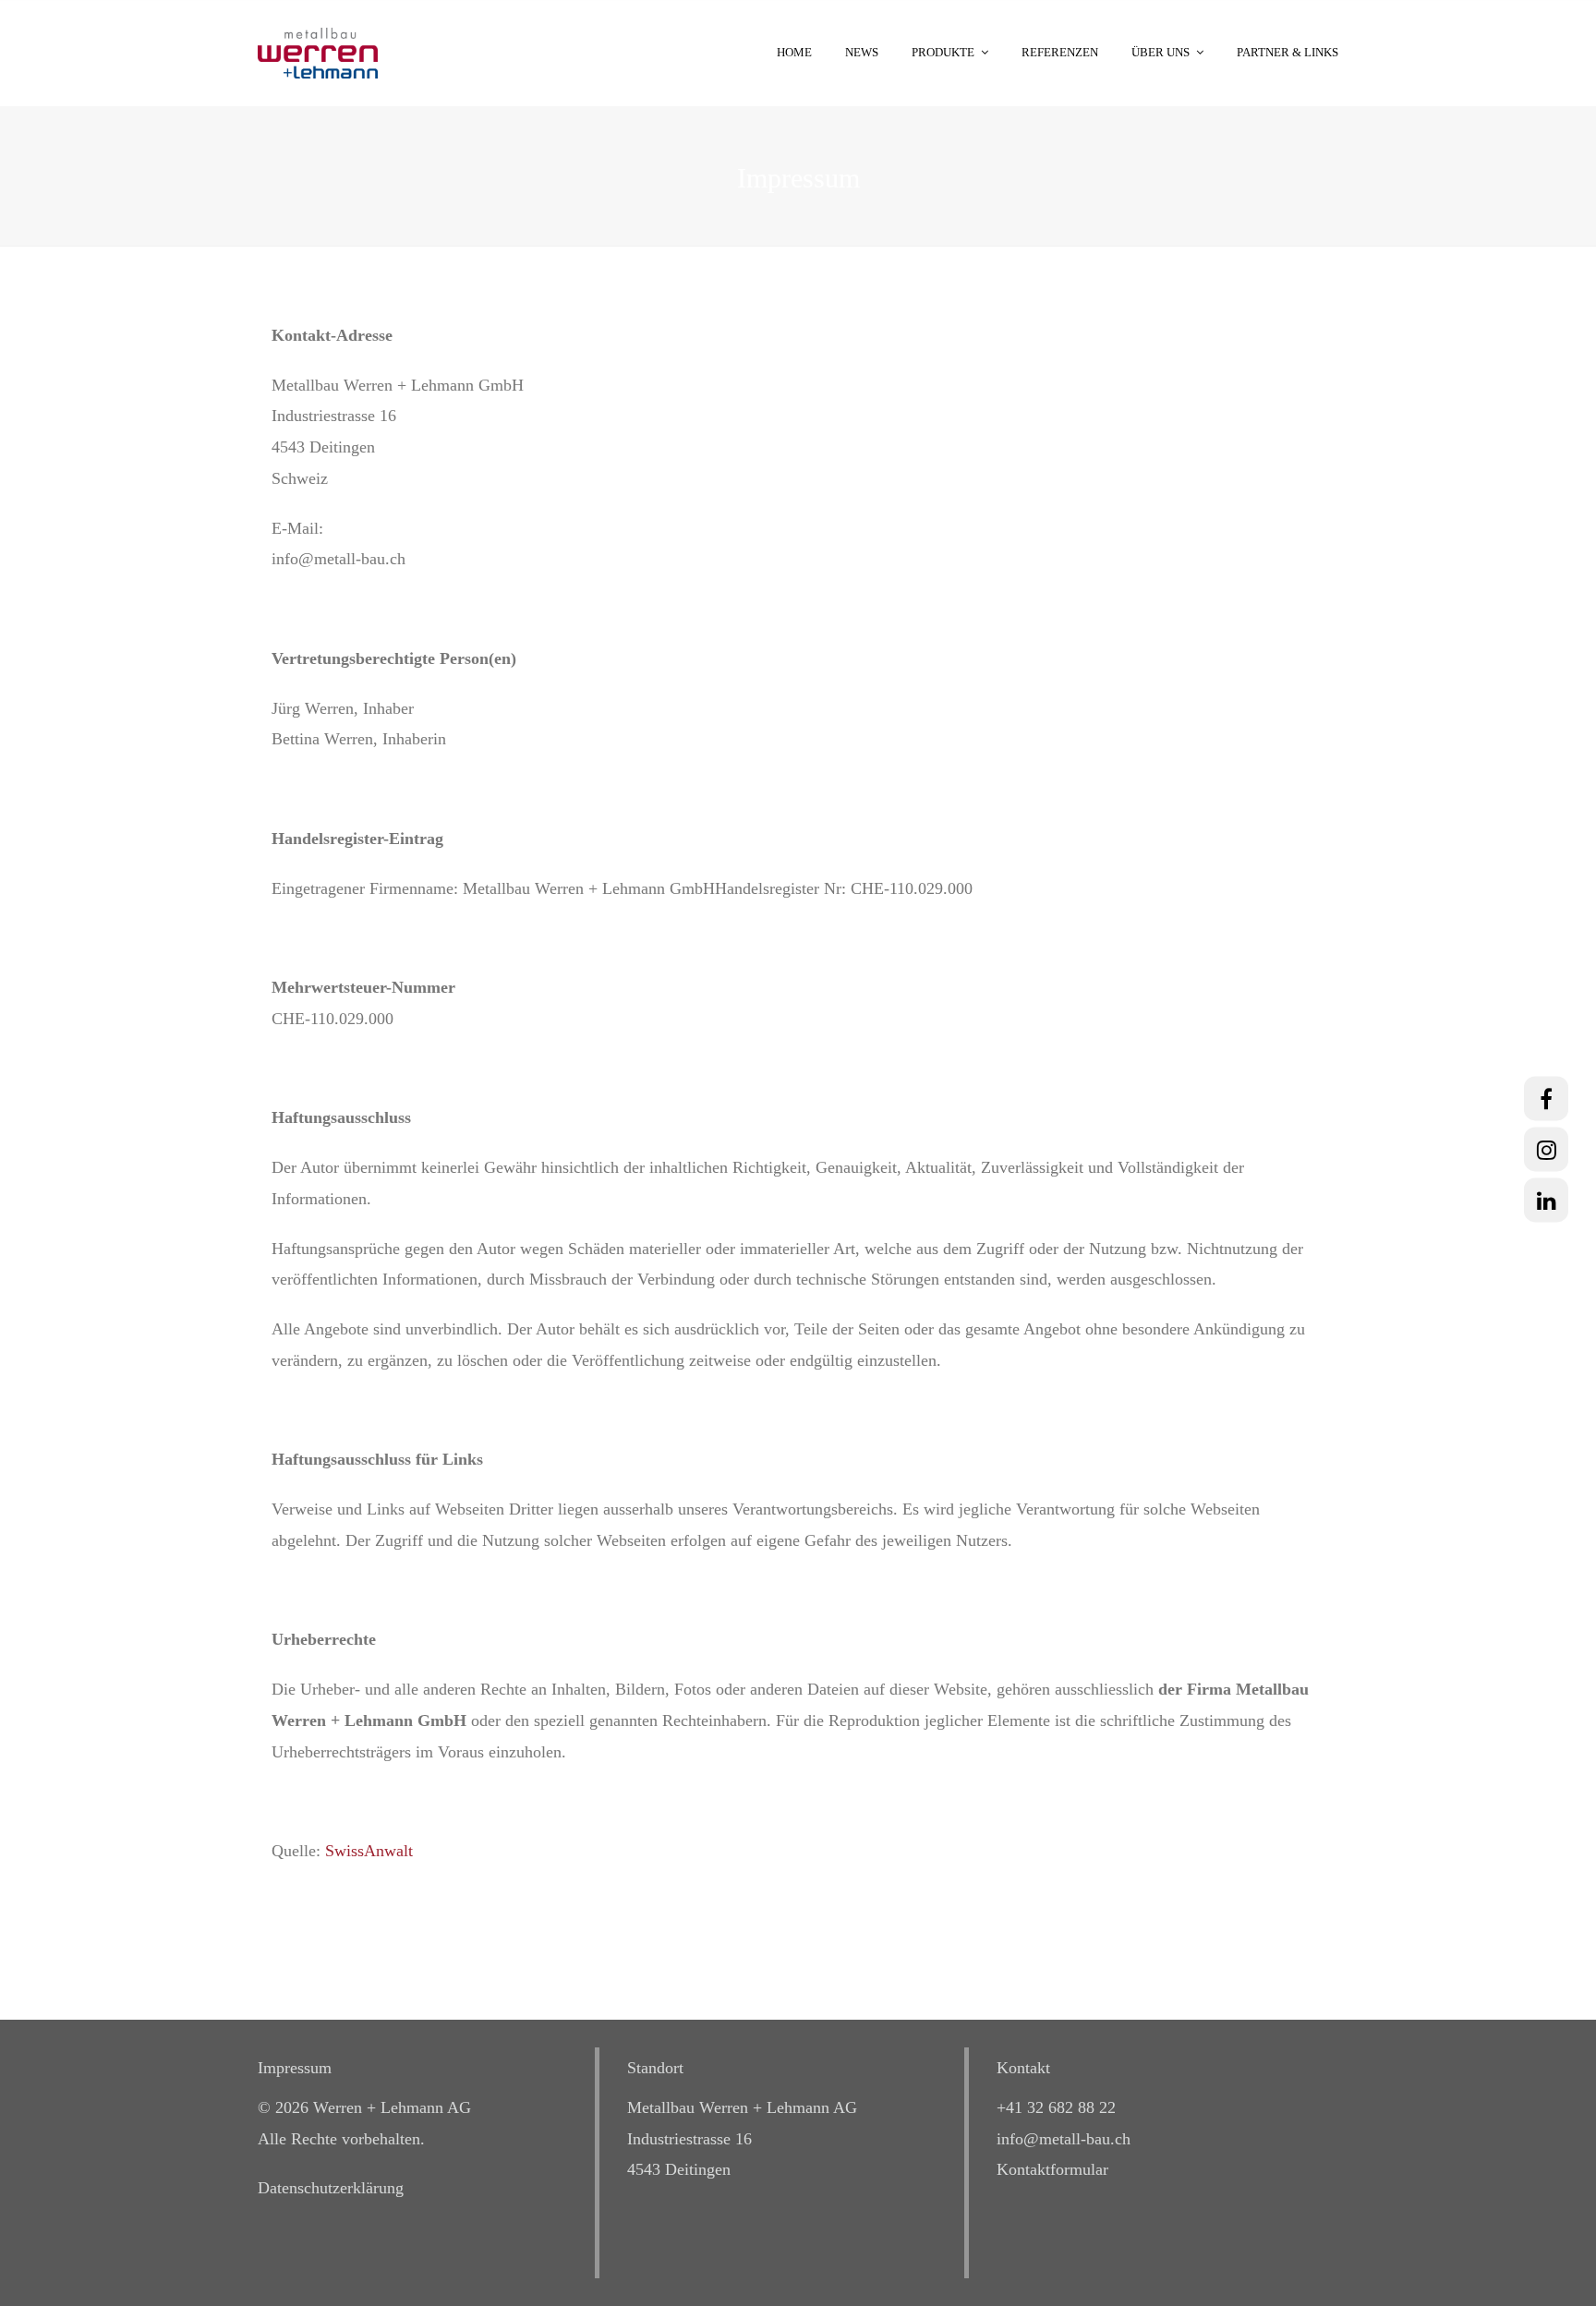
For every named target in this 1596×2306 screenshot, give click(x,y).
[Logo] (318, 52)
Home (794, 52)
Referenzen (1060, 52)
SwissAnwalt (369, 1851)
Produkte (943, 52)
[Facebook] (1546, 1098)
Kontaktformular (1052, 2169)
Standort (655, 2068)
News (862, 52)
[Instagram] (1546, 1149)
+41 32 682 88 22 (1056, 2107)
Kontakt (1023, 2068)
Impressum (295, 2068)
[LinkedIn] (1546, 1200)
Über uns (1161, 52)
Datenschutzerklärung (331, 2188)
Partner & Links (1288, 52)
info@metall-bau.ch (1064, 2139)
